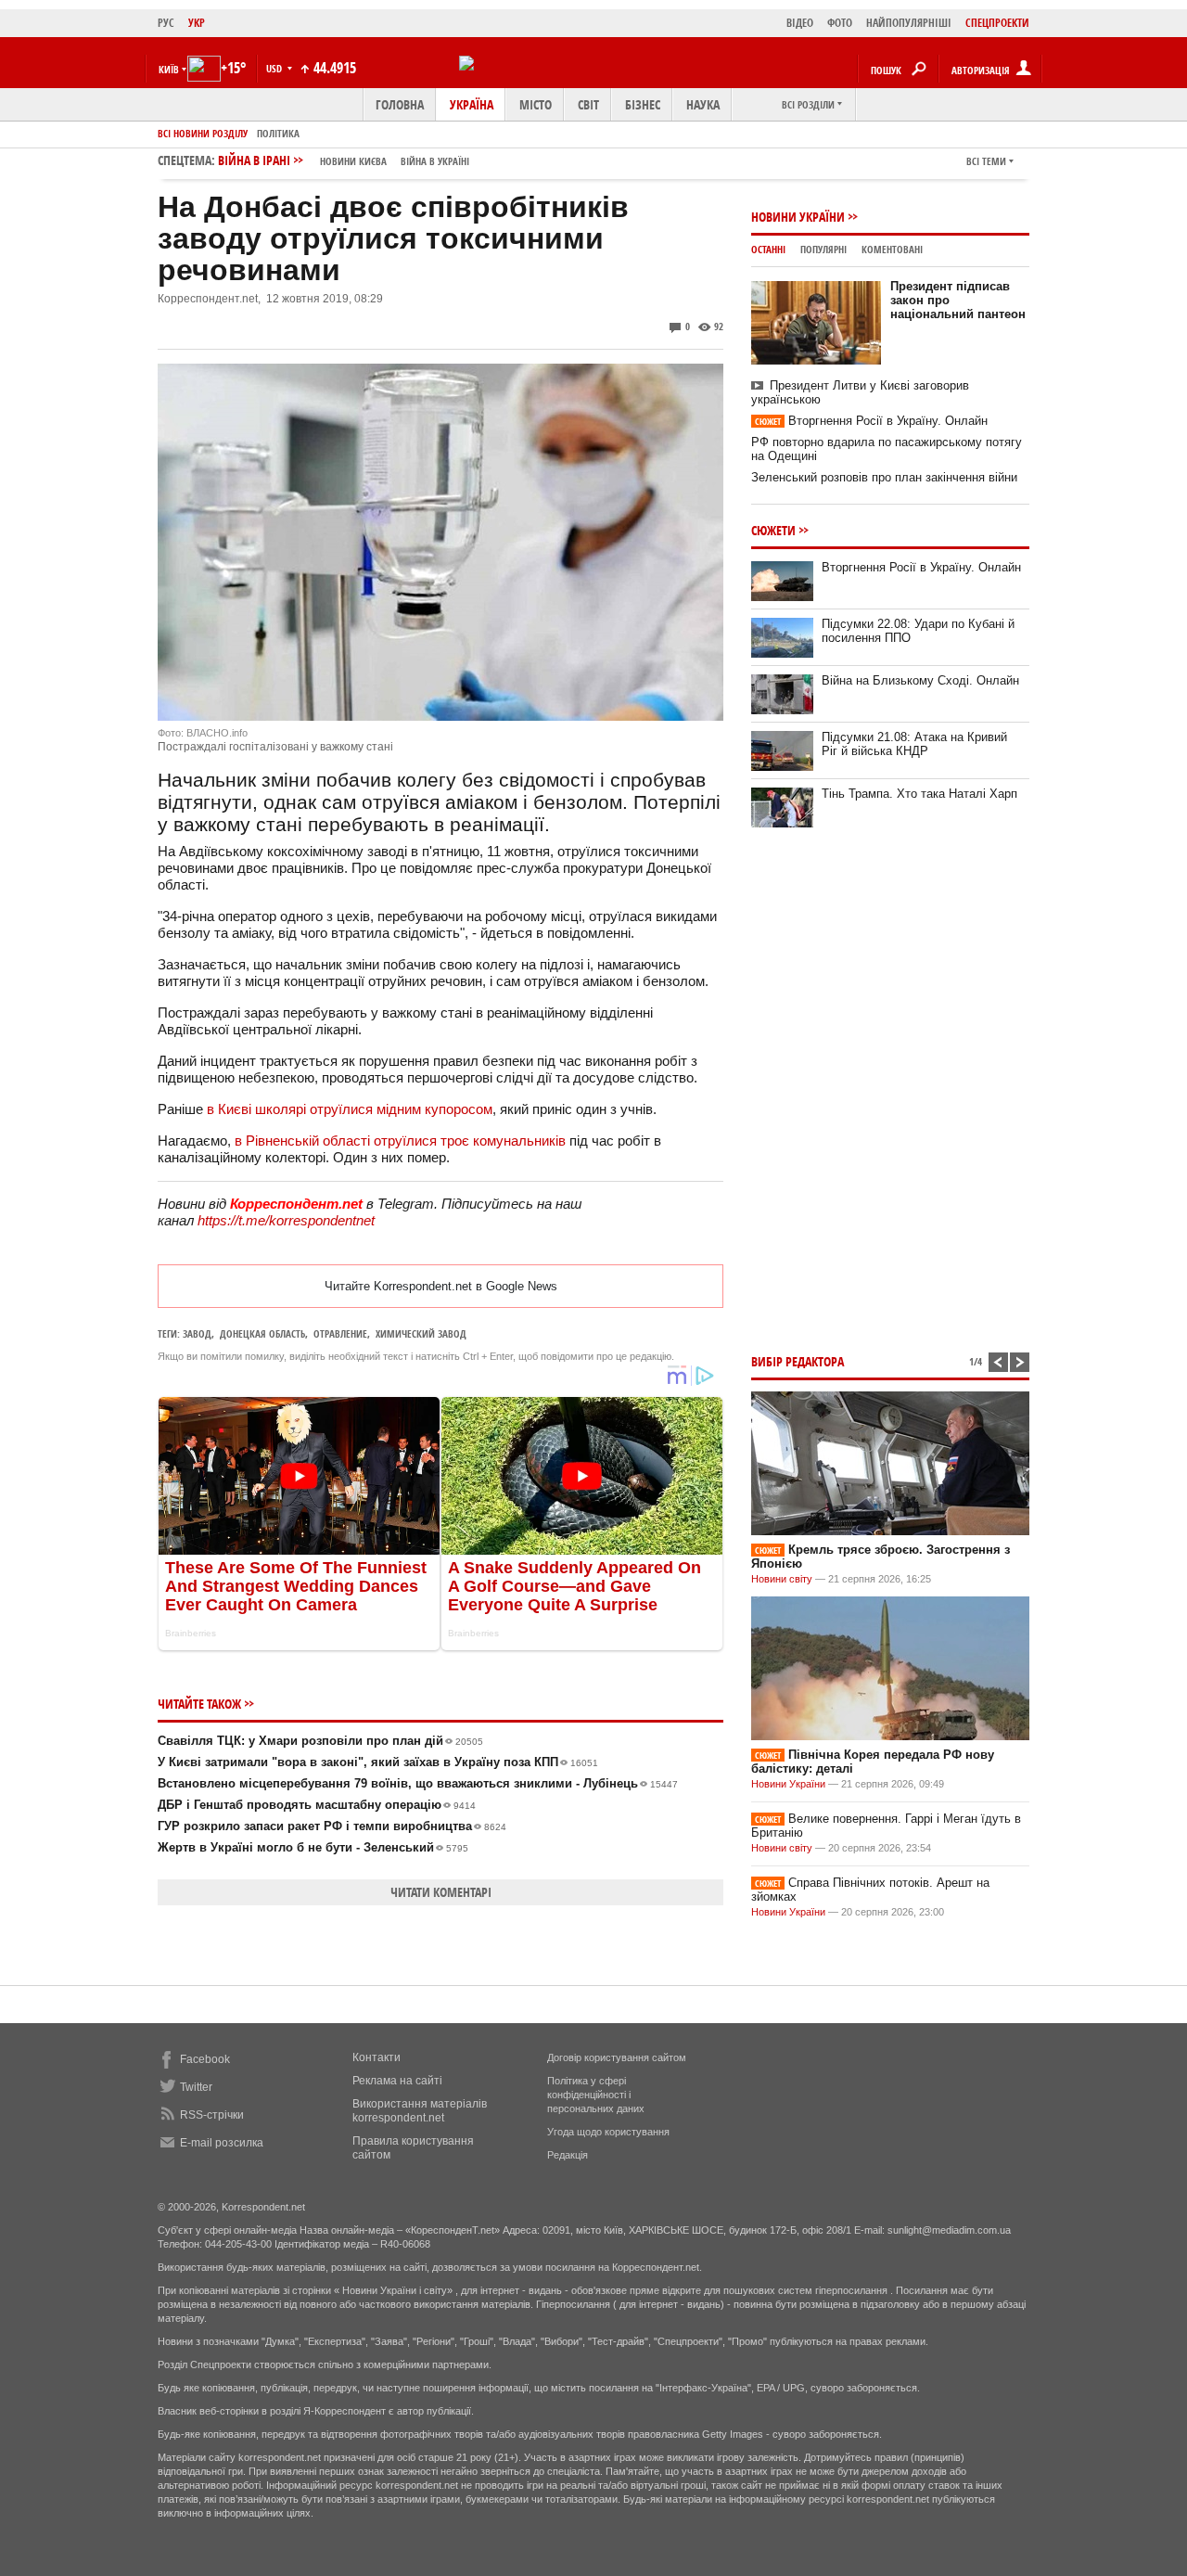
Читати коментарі (441, 1892)
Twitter (196, 2087)
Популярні (823, 249)
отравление (340, 1333)
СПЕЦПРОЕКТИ (997, 23)
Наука (703, 104)
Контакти (377, 2057)
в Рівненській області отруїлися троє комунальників (400, 1141)
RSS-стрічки (212, 2115)
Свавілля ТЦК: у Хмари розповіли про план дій (320, 1741)
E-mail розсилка (222, 2143)
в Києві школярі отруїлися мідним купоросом (350, 1109)
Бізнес (643, 104)
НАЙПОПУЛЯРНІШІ (909, 23)
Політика (278, 133)
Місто (536, 104)
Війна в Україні (435, 161)
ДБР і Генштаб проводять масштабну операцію (317, 1805)
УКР (197, 23)
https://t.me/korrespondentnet (286, 1220)
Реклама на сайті (397, 2081)
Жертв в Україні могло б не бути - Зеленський (313, 1847)
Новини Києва (353, 161)
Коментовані (892, 249)
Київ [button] (169, 69)
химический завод (421, 1333)
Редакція (568, 2155)
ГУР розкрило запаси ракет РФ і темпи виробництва (332, 1826)
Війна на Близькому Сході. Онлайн (920, 680)
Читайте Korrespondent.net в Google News (441, 1286)
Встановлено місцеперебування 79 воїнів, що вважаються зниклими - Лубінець (418, 1783)
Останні (768, 249)
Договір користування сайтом (617, 2057)
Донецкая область (262, 1333)
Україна (472, 104)
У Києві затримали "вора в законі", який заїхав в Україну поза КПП (378, 1762)
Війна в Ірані (344, 160)
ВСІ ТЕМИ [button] (986, 161)
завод (197, 1333)
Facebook (205, 2059)
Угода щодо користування (608, 2132)
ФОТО (840, 23)
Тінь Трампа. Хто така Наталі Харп (919, 794)
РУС (166, 23)
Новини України (798, 217)
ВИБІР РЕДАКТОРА (798, 1361)
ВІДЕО (800, 23)
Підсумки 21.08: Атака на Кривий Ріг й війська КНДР (914, 744)
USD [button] (275, 68)
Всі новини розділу (203, 133)
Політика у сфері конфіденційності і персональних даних (596, 2095)
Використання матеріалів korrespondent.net (420, 2111)
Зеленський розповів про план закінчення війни (884, 477)
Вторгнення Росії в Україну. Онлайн (871, 421)
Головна (400, 104)
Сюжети (773, 530)
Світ (588, 104)
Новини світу (782, 1579)
